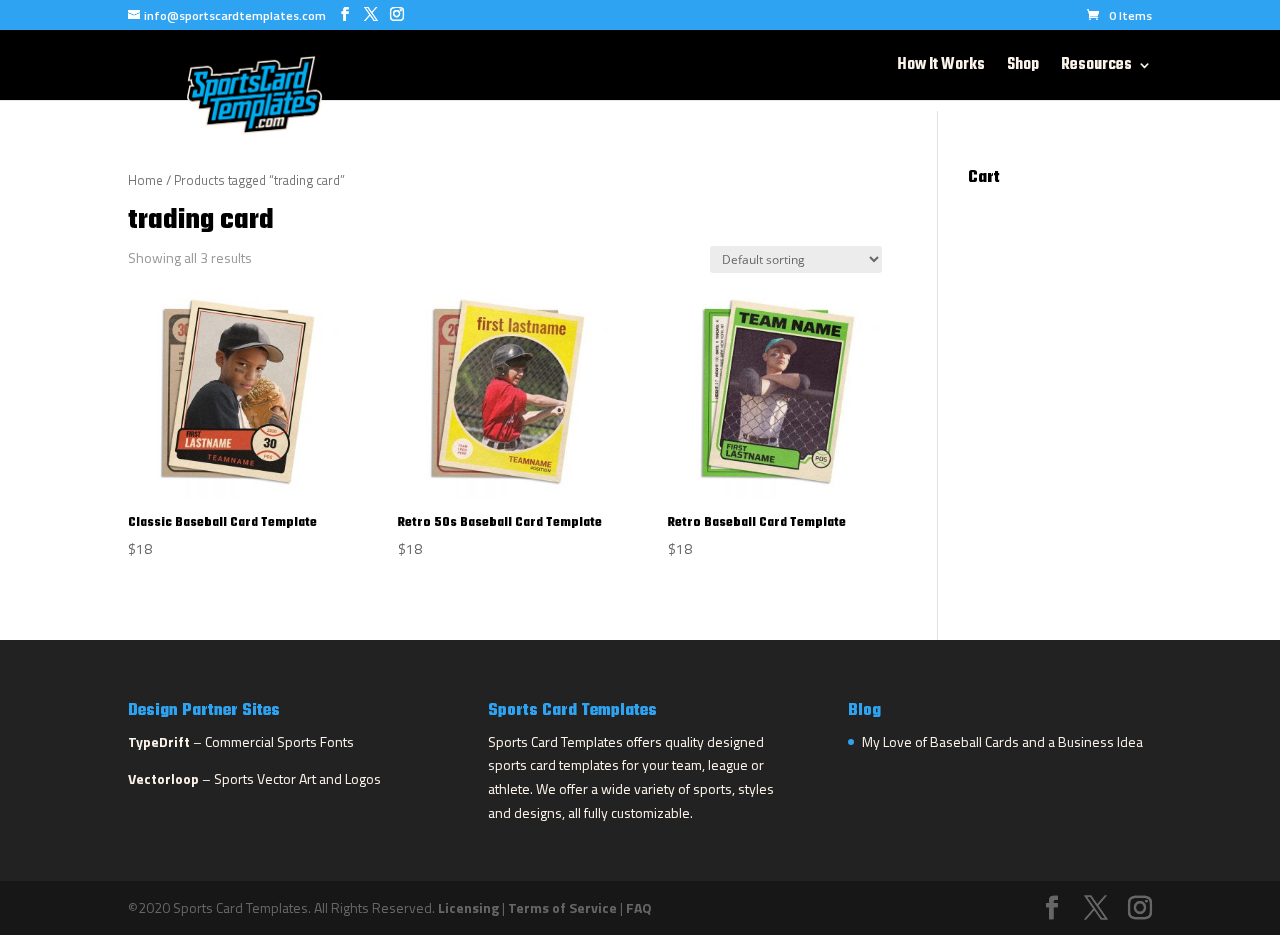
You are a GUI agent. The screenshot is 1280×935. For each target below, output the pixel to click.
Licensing (468, 907)
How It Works (941, 68)
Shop (1023, 68)
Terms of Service (562, 907)
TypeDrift (159, 741)
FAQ (639, 907)
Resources (1096, 68)
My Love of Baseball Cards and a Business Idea (1002, 741)
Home (145, 180)
